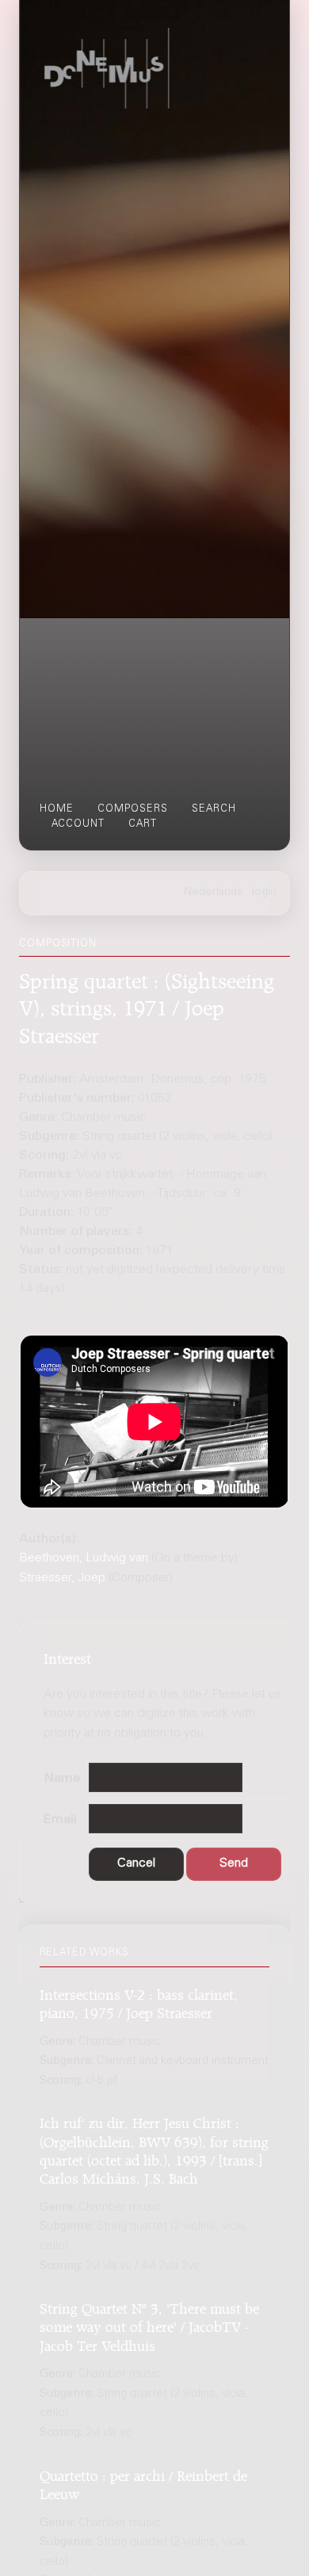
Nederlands (214, 892)
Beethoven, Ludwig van (84, 1558)
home (57, 809)
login (264, 892)
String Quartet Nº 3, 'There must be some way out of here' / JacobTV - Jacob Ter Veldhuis (149, 2325)
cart (143, 824)
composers (133, 809)
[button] (136, 1865)
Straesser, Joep (62, 1578)
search (214, 809)
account (78, 824)
